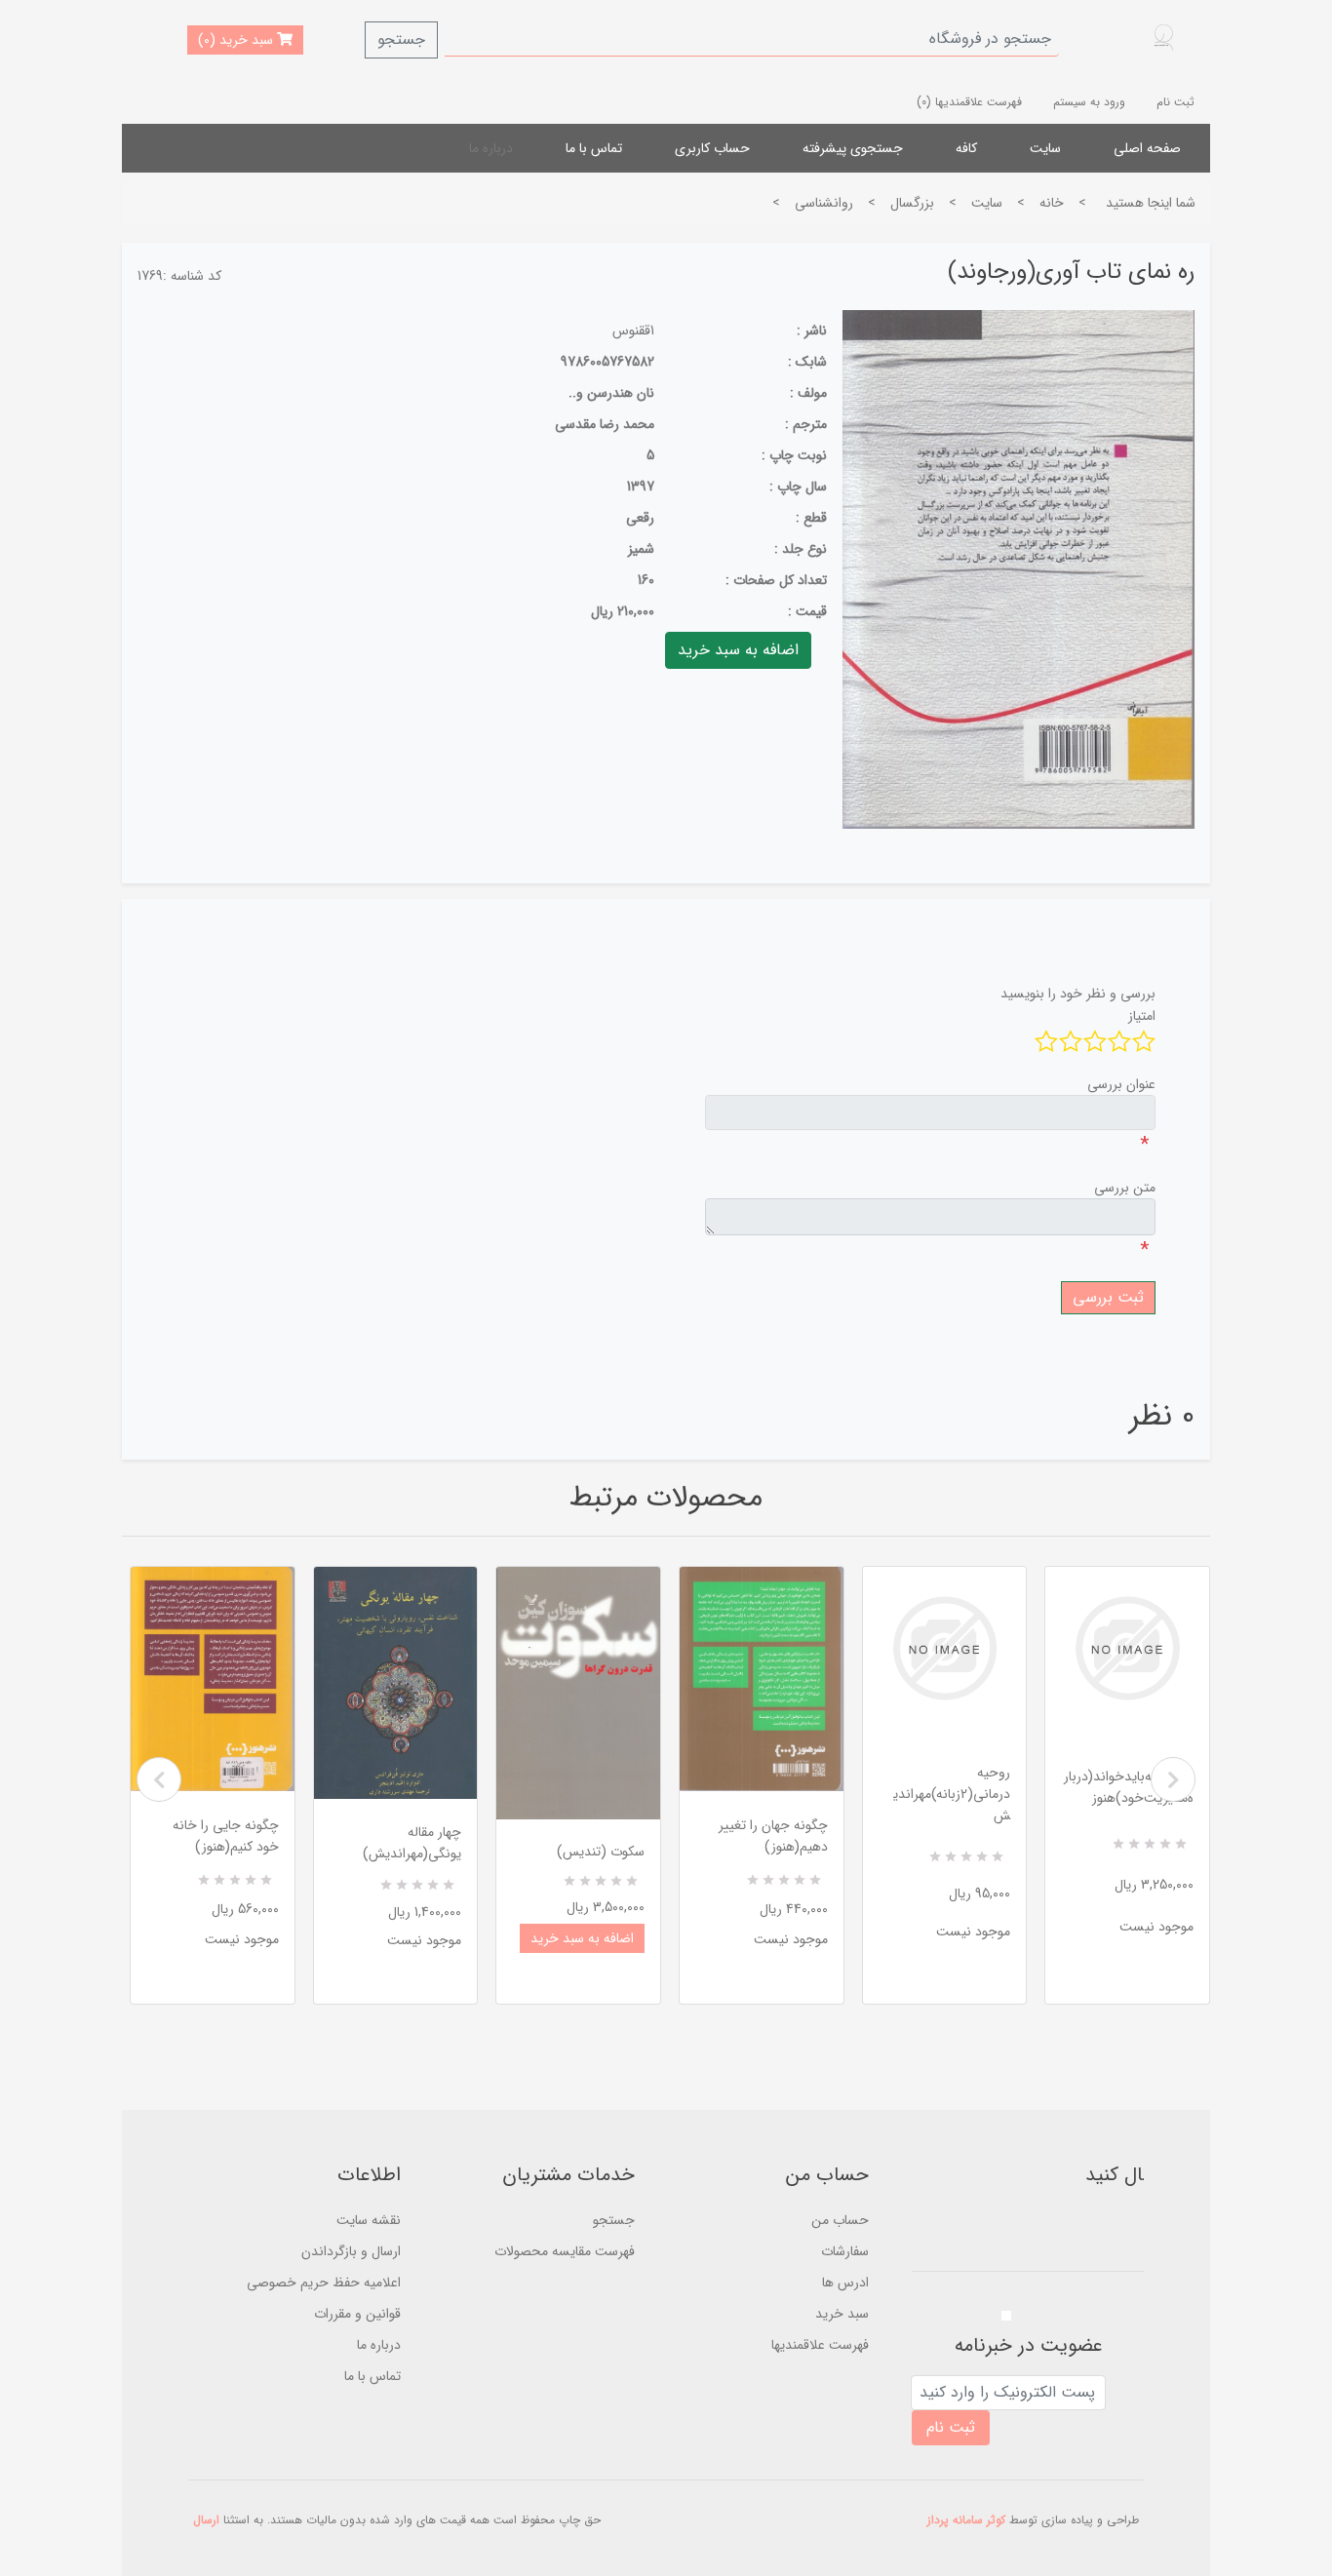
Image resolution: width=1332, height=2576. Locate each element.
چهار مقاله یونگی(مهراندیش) (412, 1843)
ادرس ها (845, 2283)
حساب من (840, 2220)
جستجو (401, 39)
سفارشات (845, 2251)
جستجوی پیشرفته (853, 148)
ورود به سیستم (1089, 102)
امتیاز (1142, 1016)
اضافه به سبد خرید (582, 1938)
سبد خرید (842, 2314)
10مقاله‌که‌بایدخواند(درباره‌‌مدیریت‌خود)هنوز (1129, 1787)
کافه (966, 148)
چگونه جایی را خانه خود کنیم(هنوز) (226, 1836)
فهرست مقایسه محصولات (565, 2251)
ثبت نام (1175, 102)
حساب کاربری (712, 148)
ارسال (206, 2520)
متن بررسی (1125, 1188)
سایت (1045, 148)
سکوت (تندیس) (601, 1852)
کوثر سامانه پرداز (966, 2520)
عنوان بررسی (1121, 1084)
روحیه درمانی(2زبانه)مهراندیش (952, 1794)
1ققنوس (633, 331)
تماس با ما (594, 148)
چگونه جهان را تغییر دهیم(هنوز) (773, 1836)
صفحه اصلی (1147, 148)
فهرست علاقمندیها (820, 2345)
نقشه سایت (369, 2220)
